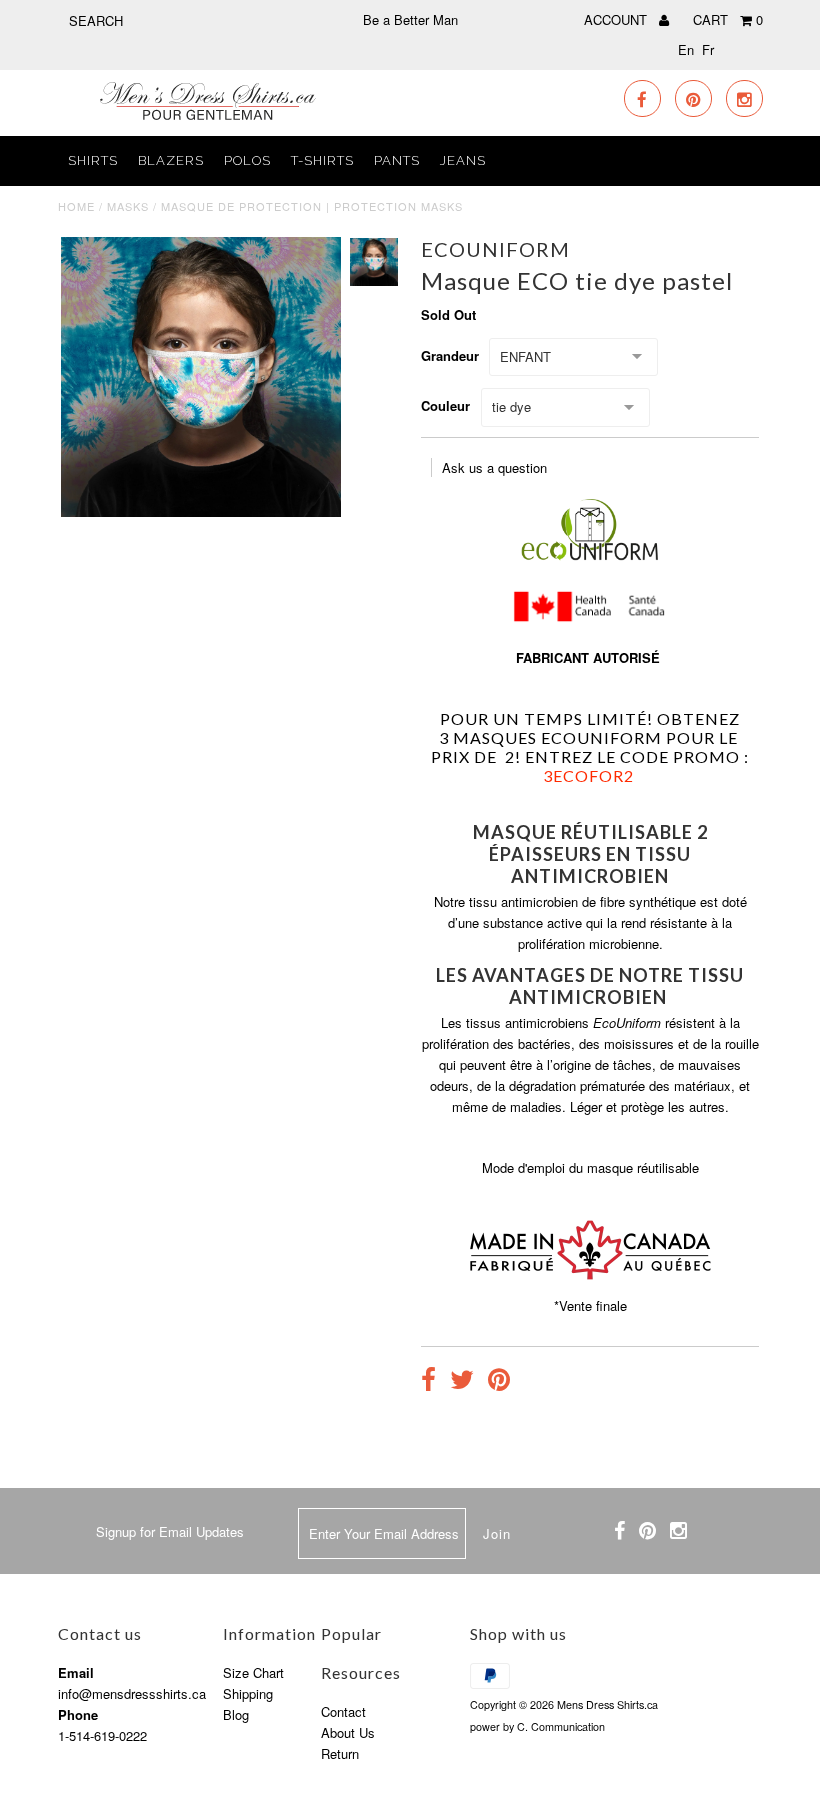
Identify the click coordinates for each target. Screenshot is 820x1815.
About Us (348, 1732)
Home (76, 206)
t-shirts (322, 160)
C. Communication (561, 1726)
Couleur (445, 405)
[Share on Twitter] (462, 1382)
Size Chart (253, 1672)
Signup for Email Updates (170, 1531)
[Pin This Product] (499, 1382)
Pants (397, 160)
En (686, 49)
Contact (343, 1711)
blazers (171, 160)
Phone (78, 1714)
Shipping (248, 1693)
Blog (236, 1714)
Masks (128, 206)
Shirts (93, 160)
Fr (708, 49)
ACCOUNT (617, 19)
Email (76, 1672)
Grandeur (450, 355)
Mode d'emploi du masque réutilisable (590, 1167)
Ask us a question (494, 467)
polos (247, 160)
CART (728, 19)
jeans (463, 160)
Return (340, 1753)
